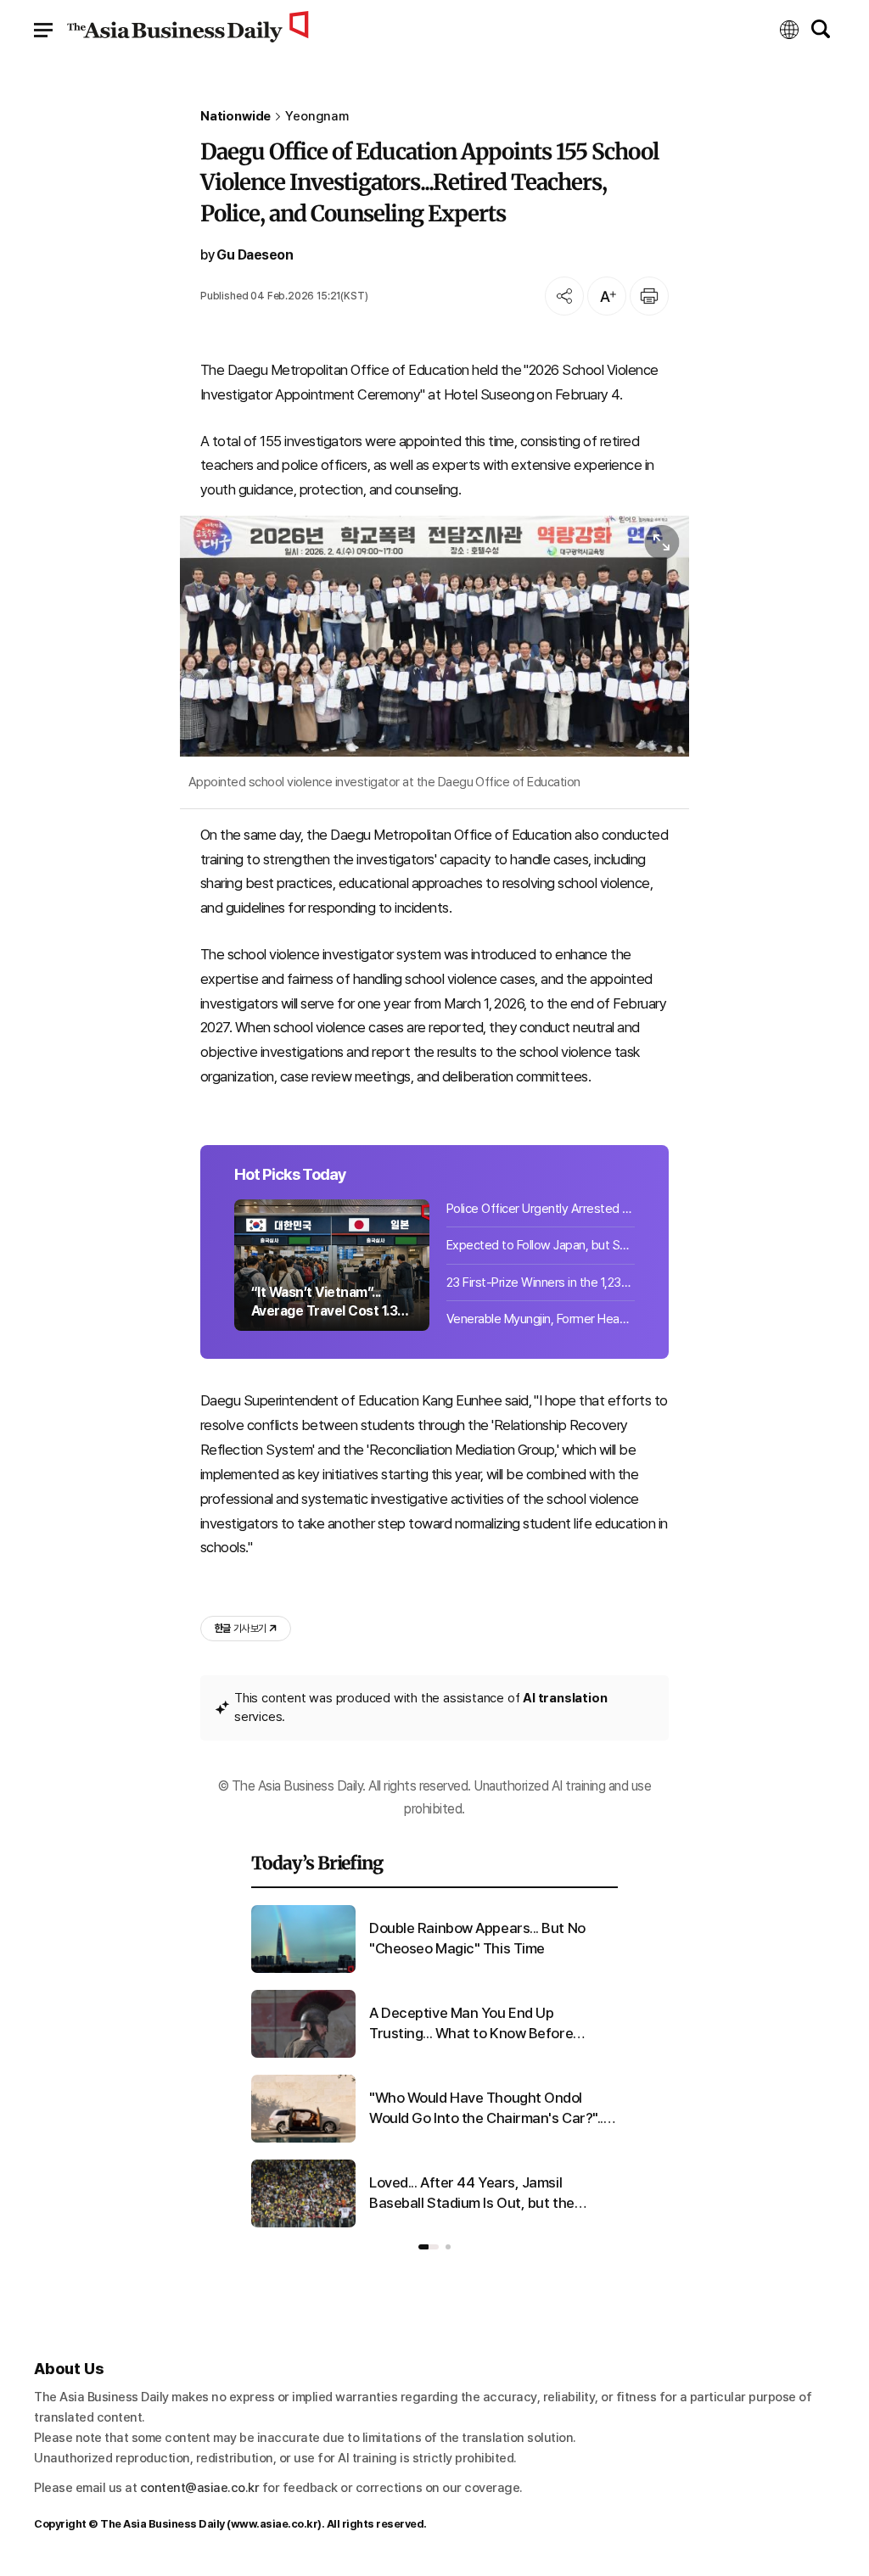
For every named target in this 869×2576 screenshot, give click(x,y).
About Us (69, 2369)
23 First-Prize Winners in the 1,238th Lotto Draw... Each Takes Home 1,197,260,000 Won (541, 1282)
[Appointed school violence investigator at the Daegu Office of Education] (434, 636)
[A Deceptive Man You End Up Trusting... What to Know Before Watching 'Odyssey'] (303, 2054)
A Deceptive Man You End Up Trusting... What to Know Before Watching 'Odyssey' (471, 2024)
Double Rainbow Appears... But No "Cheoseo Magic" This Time (477, 1938)
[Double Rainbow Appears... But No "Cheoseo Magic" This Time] (303, 1970)
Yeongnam (317, 117)
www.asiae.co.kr (275, 2524)
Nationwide (235, 117)
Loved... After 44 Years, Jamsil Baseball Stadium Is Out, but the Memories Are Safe (472, 2194)
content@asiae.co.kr (200, 2488)
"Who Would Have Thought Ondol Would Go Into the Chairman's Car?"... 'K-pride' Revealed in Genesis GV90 (488, 2109)
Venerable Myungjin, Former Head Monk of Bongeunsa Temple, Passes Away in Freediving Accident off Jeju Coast (541, 1319)
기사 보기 (240, 1629)
